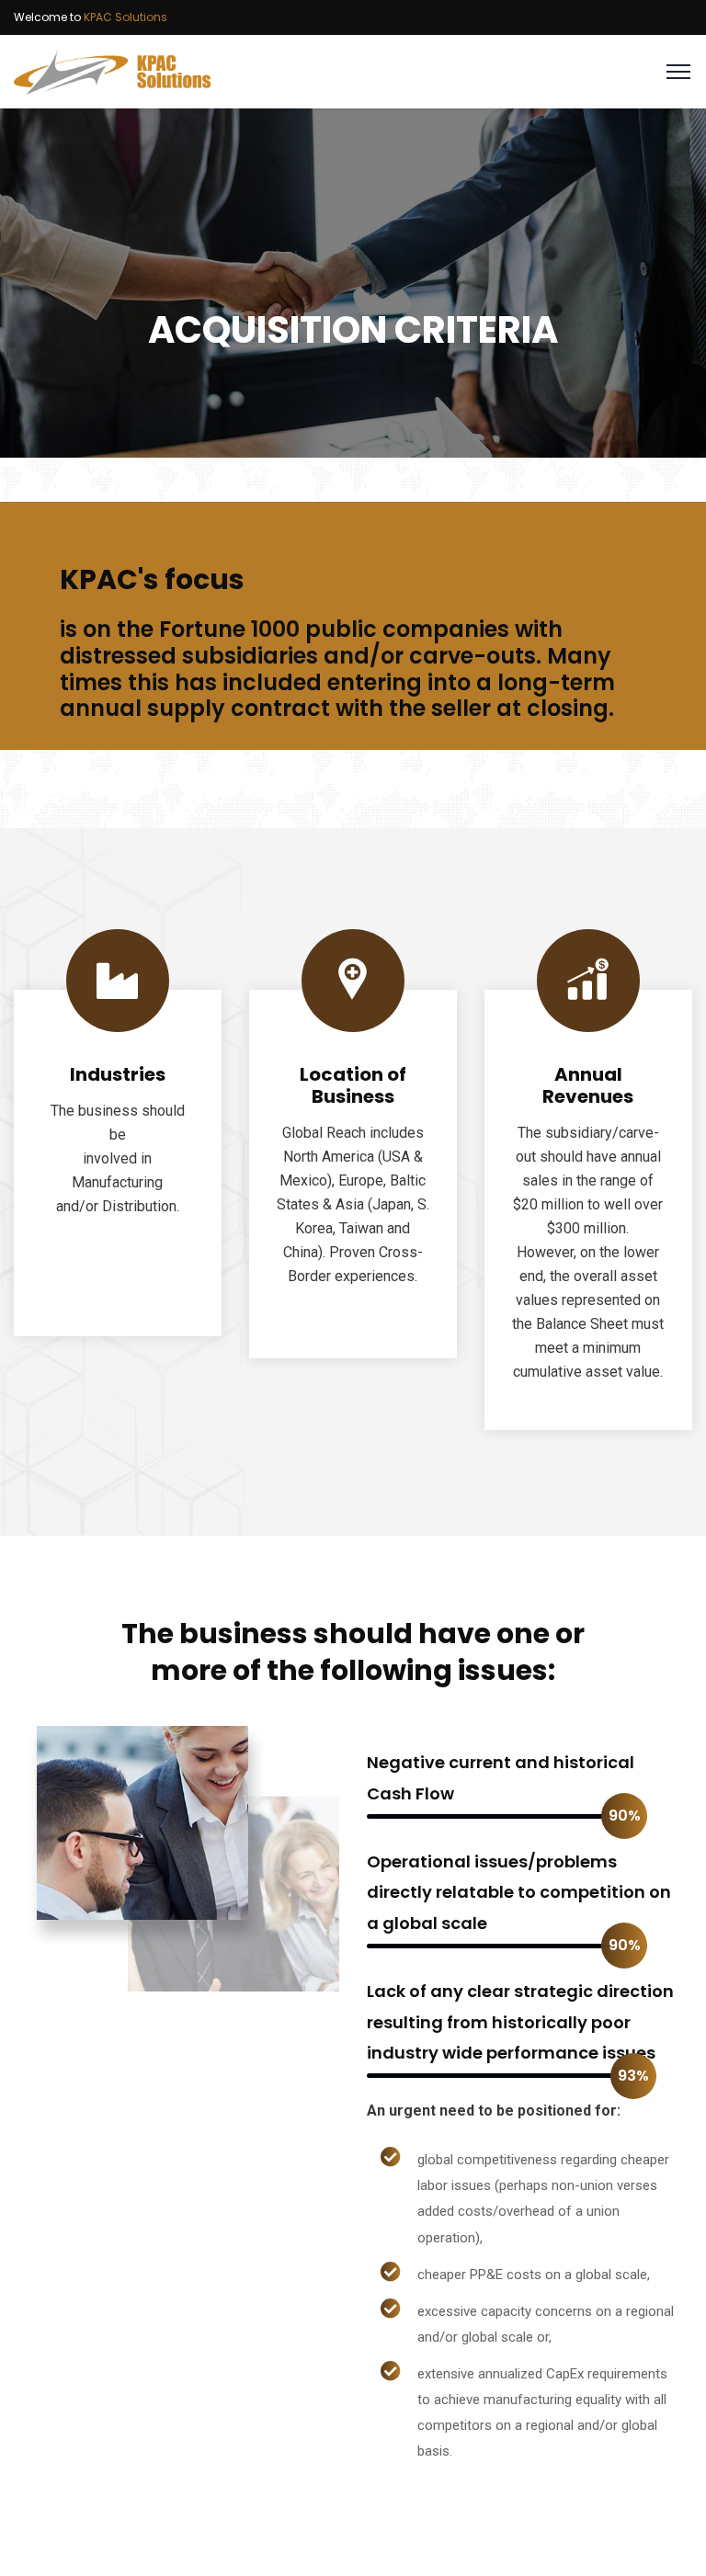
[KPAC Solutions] (112, 70)
